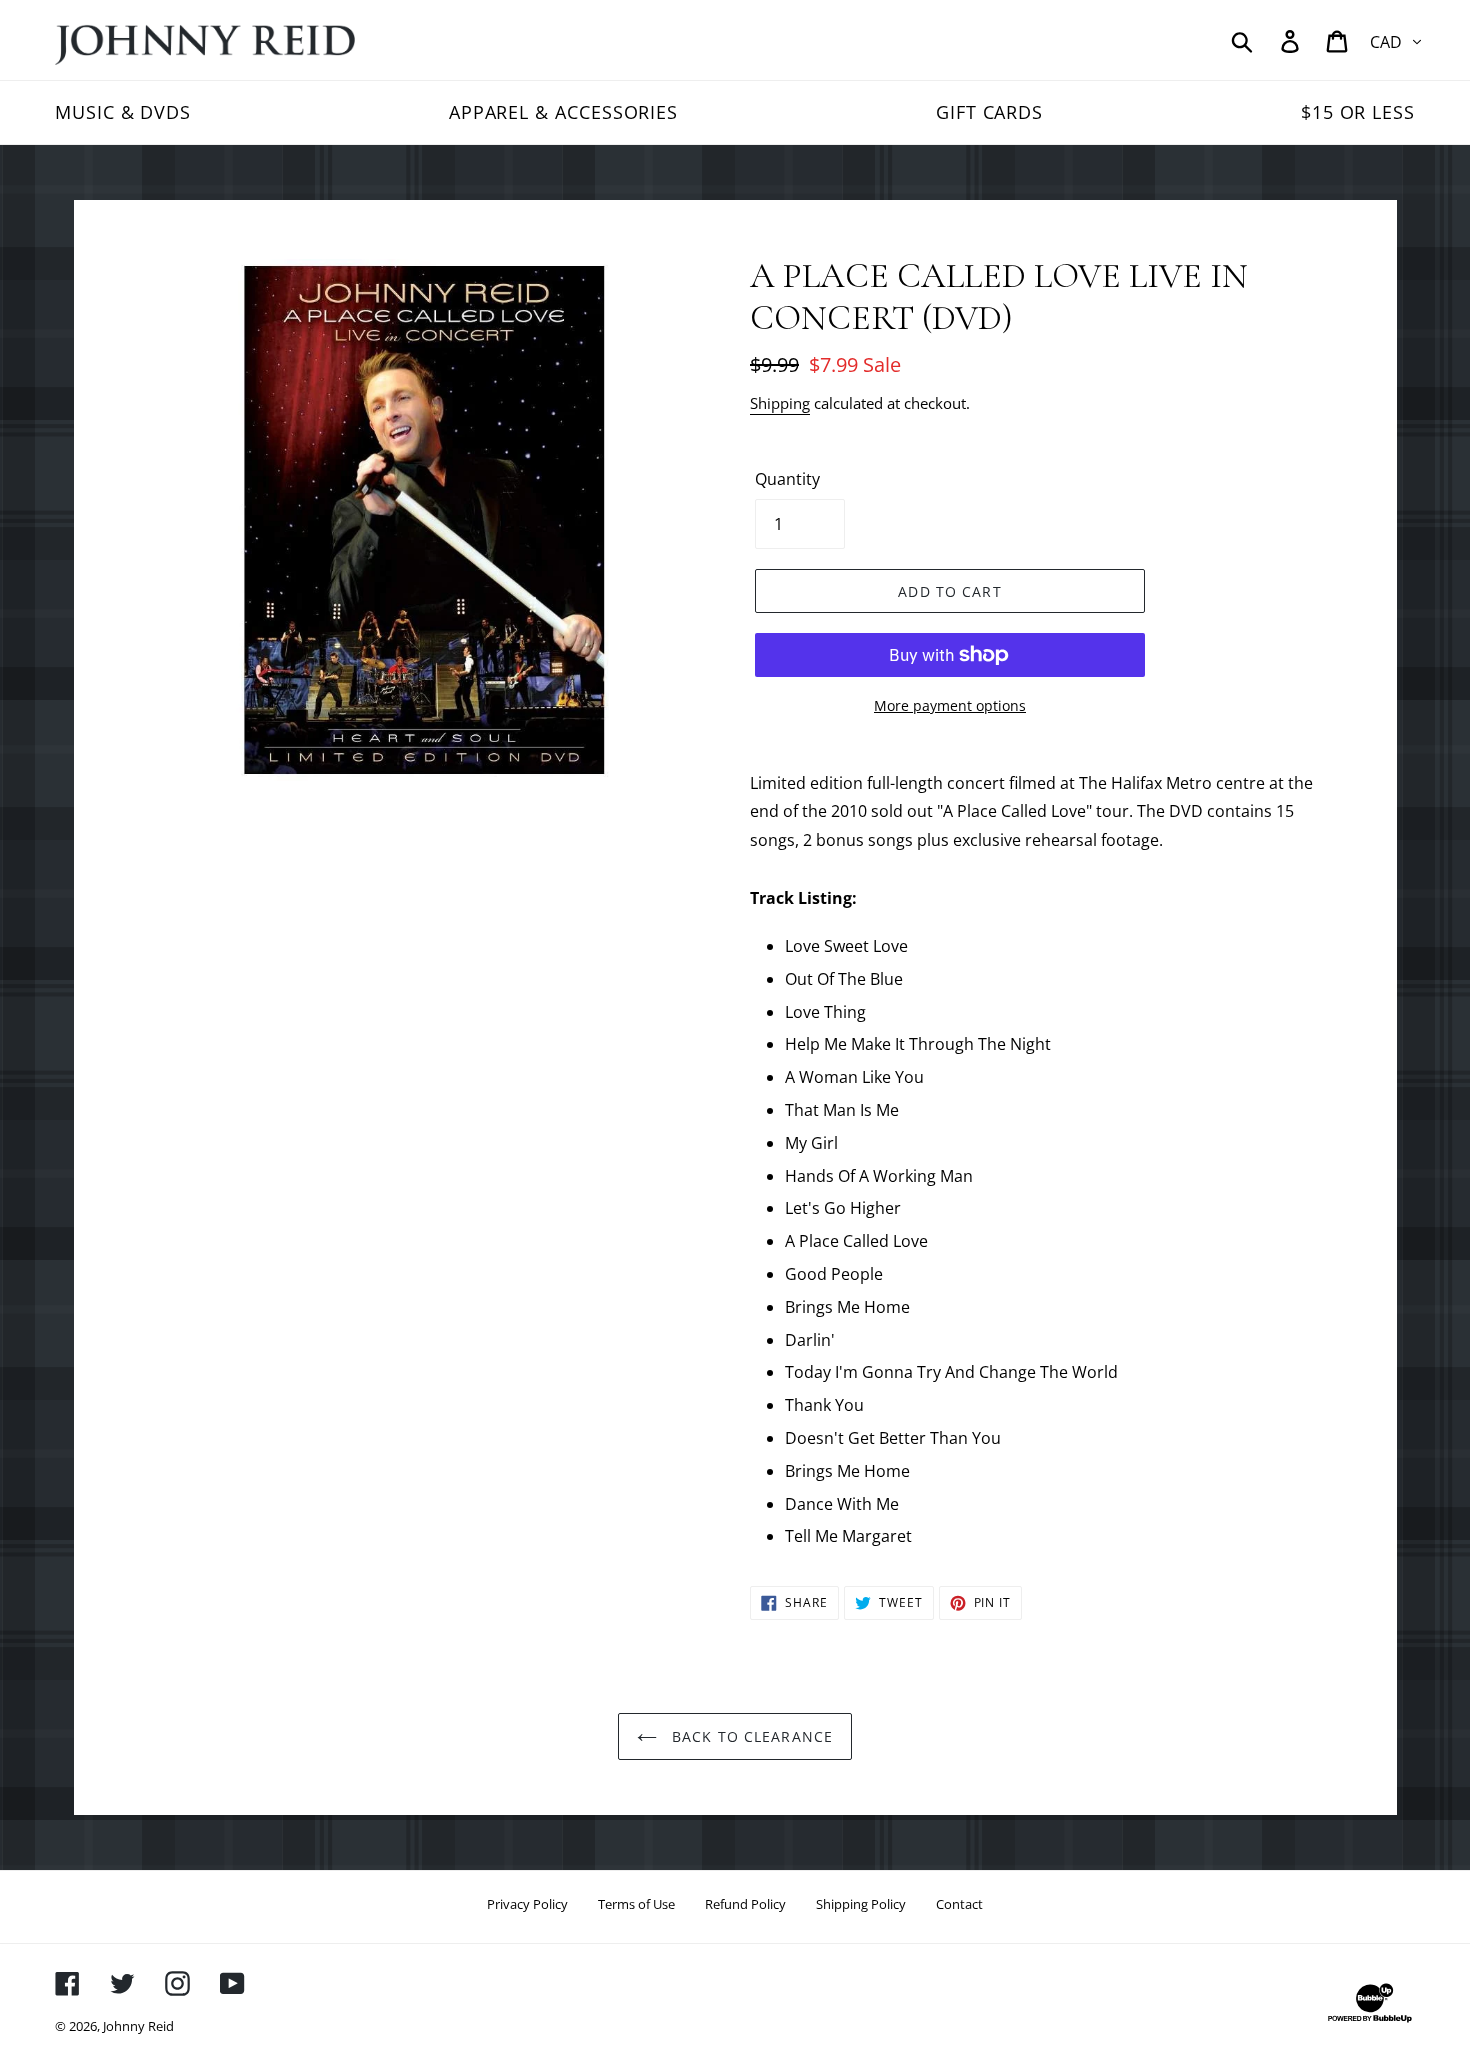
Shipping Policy (861, 1904)
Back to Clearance (750, 1736)
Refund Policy (745, 1904)
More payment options (950, 705)
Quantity (787, 479)
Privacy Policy (527, 1904)
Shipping (780, 403)
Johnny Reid (138, 2026)
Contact (959, 1904)
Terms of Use (636, 1904)
